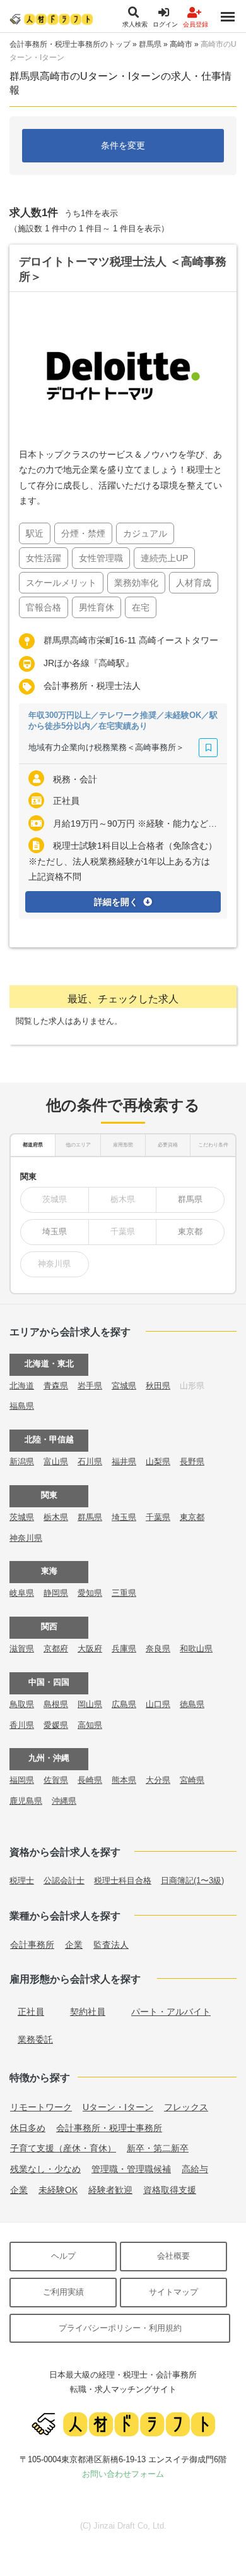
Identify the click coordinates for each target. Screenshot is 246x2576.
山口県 (158, 1704)
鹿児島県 (26, 1801)
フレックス (186, 2107)
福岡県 (22, 1780)
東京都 (190, 1231)
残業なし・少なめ (45, 2169)
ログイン (165, 24)
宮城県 (124, 1386)
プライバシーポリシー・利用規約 (120, 2328)
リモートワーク (41, 2107)
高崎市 (181, 44)
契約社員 (88, 2012)
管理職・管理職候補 (131, 2169)
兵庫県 (124, 1649)
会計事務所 (32, 1945)
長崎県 (90, 1780)
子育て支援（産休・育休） (63, 2148)
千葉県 (158, 1517)
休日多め (28, 2128)
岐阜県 (22, 1593)
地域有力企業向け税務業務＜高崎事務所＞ (106, 747)
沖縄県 (64, 1801)
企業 (74, 1945)
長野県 (192, 1461)
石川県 (90, 1461)
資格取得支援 (170, 2190)
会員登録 (196, 24)
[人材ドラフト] (51, 19)
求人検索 (135, 24)
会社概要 (173, 2256)
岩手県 (90, 1386)
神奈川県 (26, 1538)
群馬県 (150, 44)
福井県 (124, 1461)
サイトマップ (173, 2292)
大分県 (158, 1780)
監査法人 (111, 1945)
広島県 (124, 1704)
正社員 (31, 2012)
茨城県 (22, 1517)
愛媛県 (56, 1725)
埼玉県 (55, 1231)
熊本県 (124, 1780)
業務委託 (35, 2039)
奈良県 (158, 1649)
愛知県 (90, 1593)
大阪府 (90, 1649)
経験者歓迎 (110, 2190)
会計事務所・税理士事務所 (109, 2128)
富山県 (56, 1461)
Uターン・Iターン (118, 2107)
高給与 (195, 2169)
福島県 (22, 1406)
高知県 (90, 1725)
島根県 (56, 1704)
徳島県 (192, 1704)
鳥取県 (22, 1704)
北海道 (22, 1386)
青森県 (56, 1386)
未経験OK (58, 2190)
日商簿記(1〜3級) (192, 1880)
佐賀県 (56, 1780)
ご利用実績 (63, 2292)
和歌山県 (196, 1649)
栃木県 (56, 1517)
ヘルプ (63, 2256)
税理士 (22, 1880)
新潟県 (22, 1461)
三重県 (124, 1593)
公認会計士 (64, 1880)
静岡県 (56, 1593)
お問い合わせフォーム (123, 2474)
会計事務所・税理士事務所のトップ (70, 44)
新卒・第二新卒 (158, 2148)
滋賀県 (22, 1649)
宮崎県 (192, 1780)
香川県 (22, 1725)
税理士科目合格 (123, 1880)
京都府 (56, 1649)
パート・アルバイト (171, 2012)
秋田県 (158, 1386)
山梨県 (158, 1461)
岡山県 (90, 1704)
